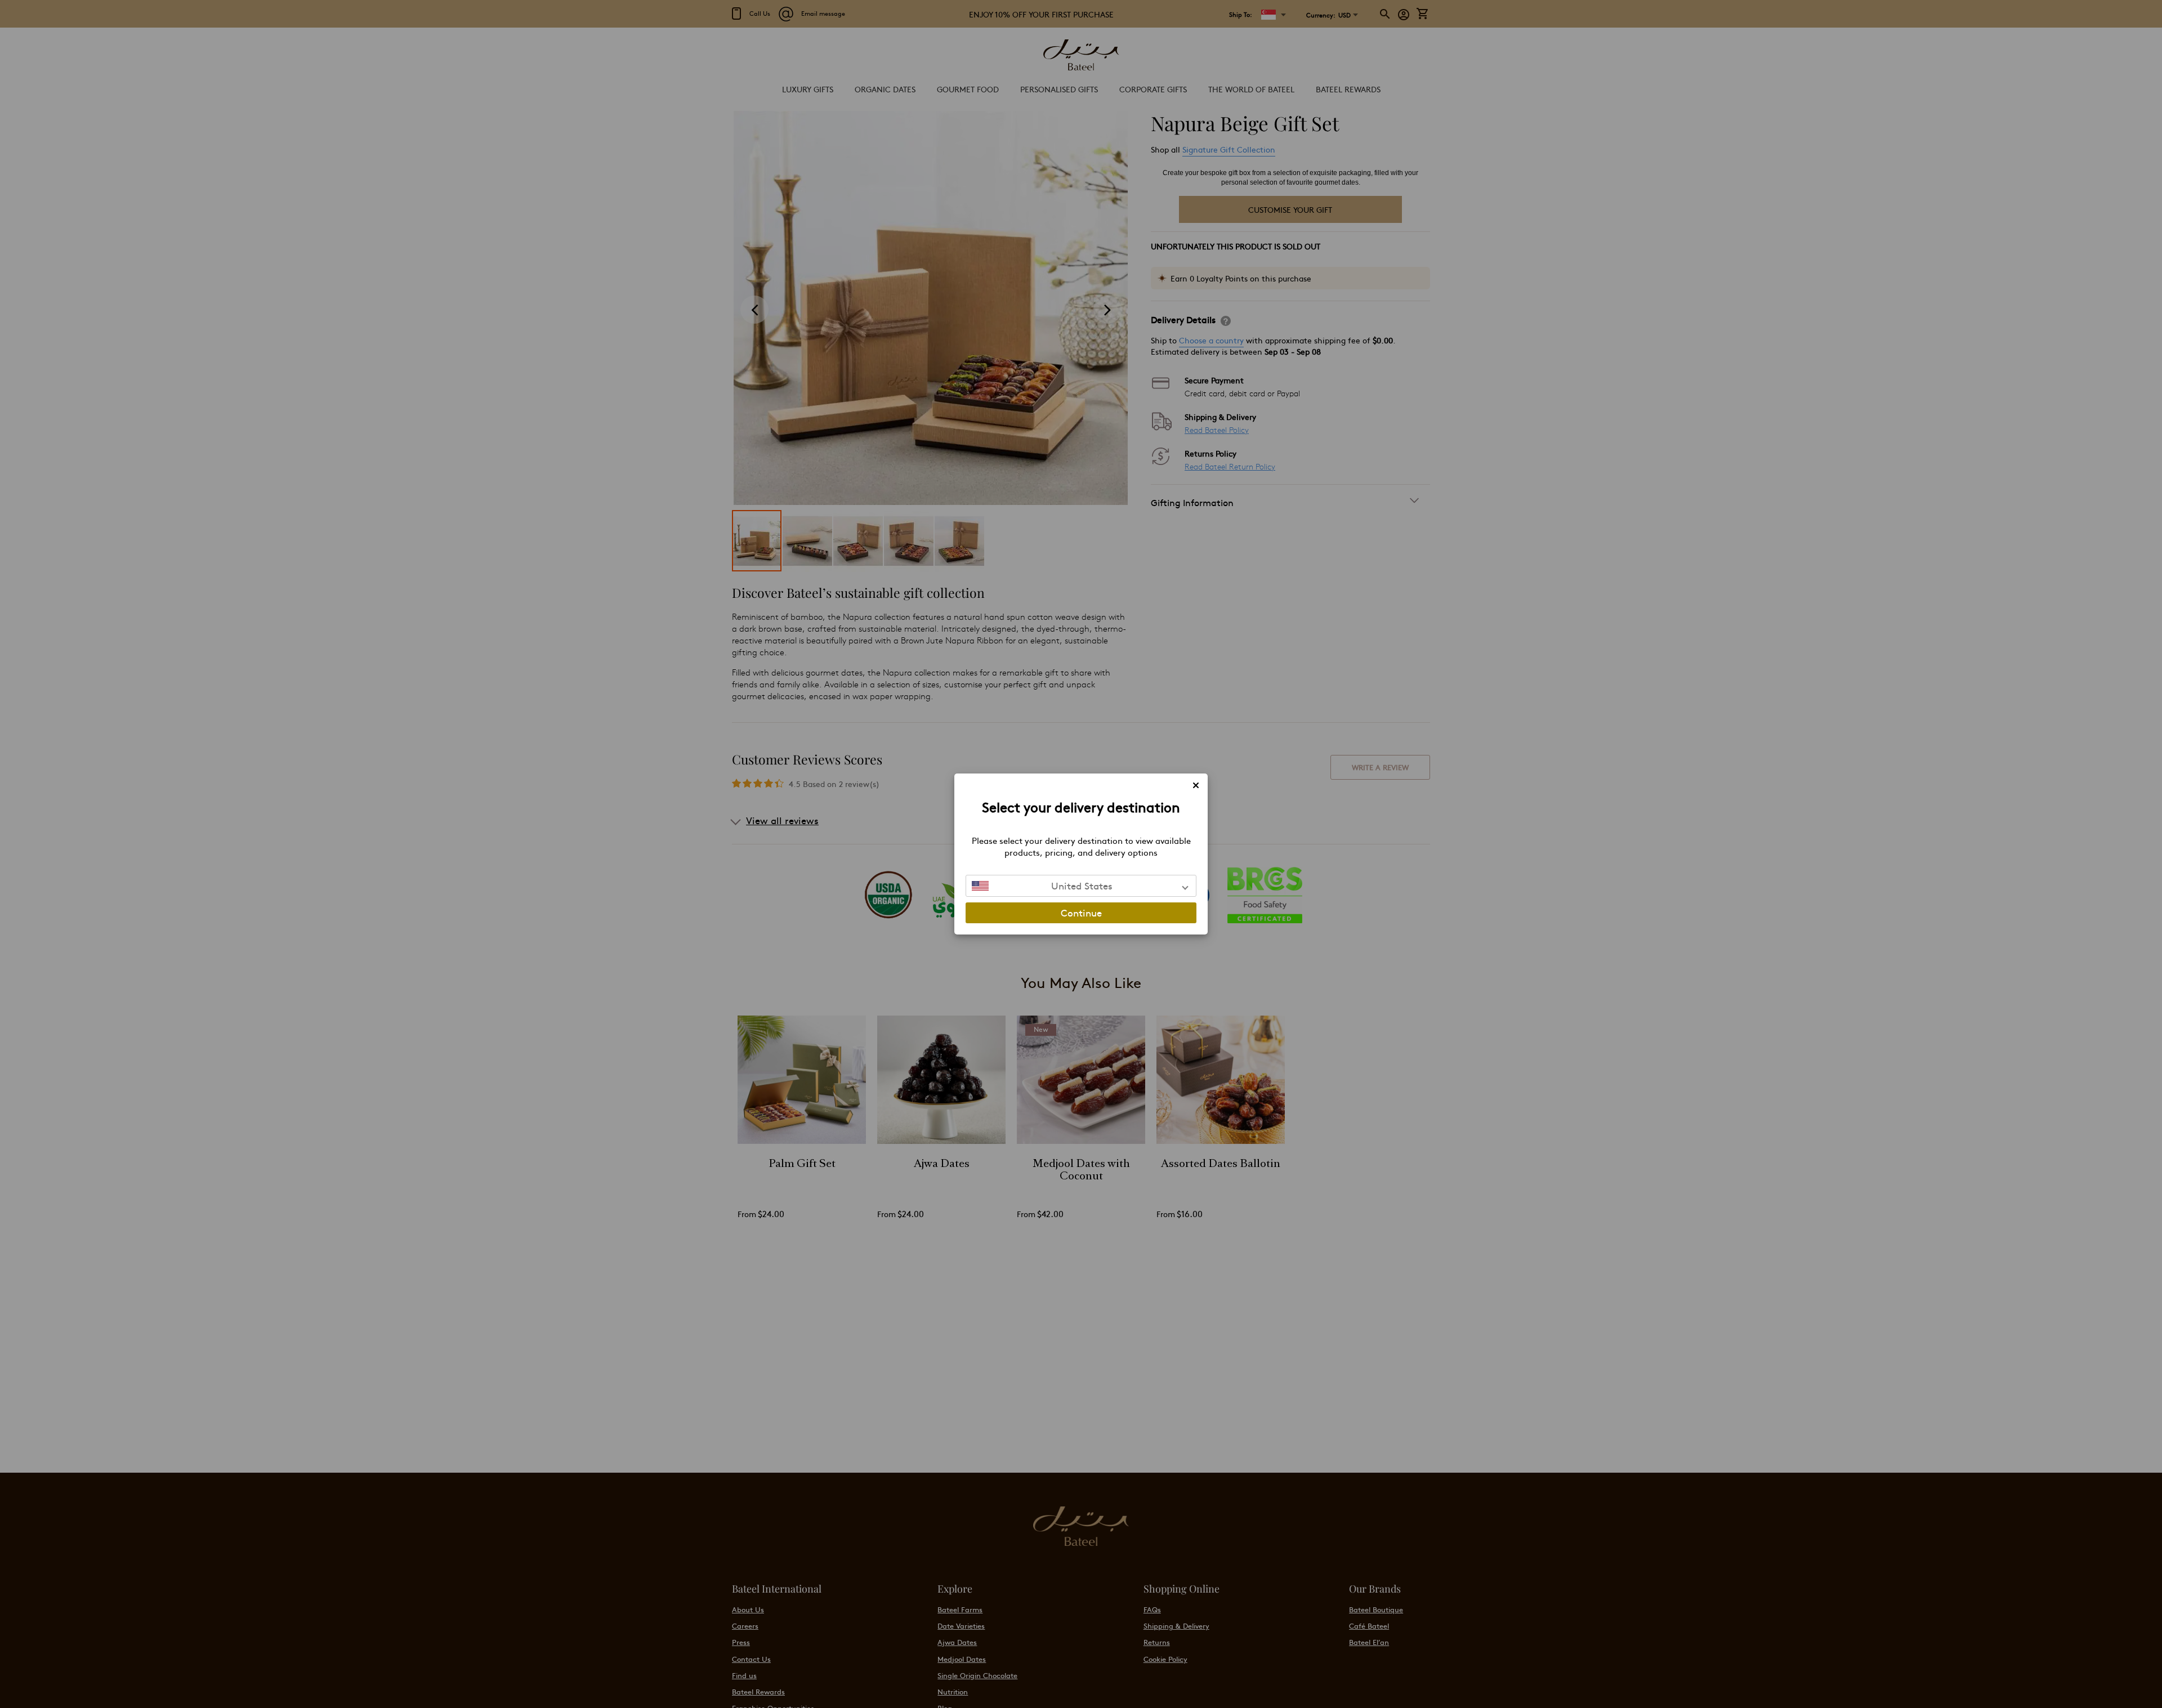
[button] (1081, 886)
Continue (1081, 913)
